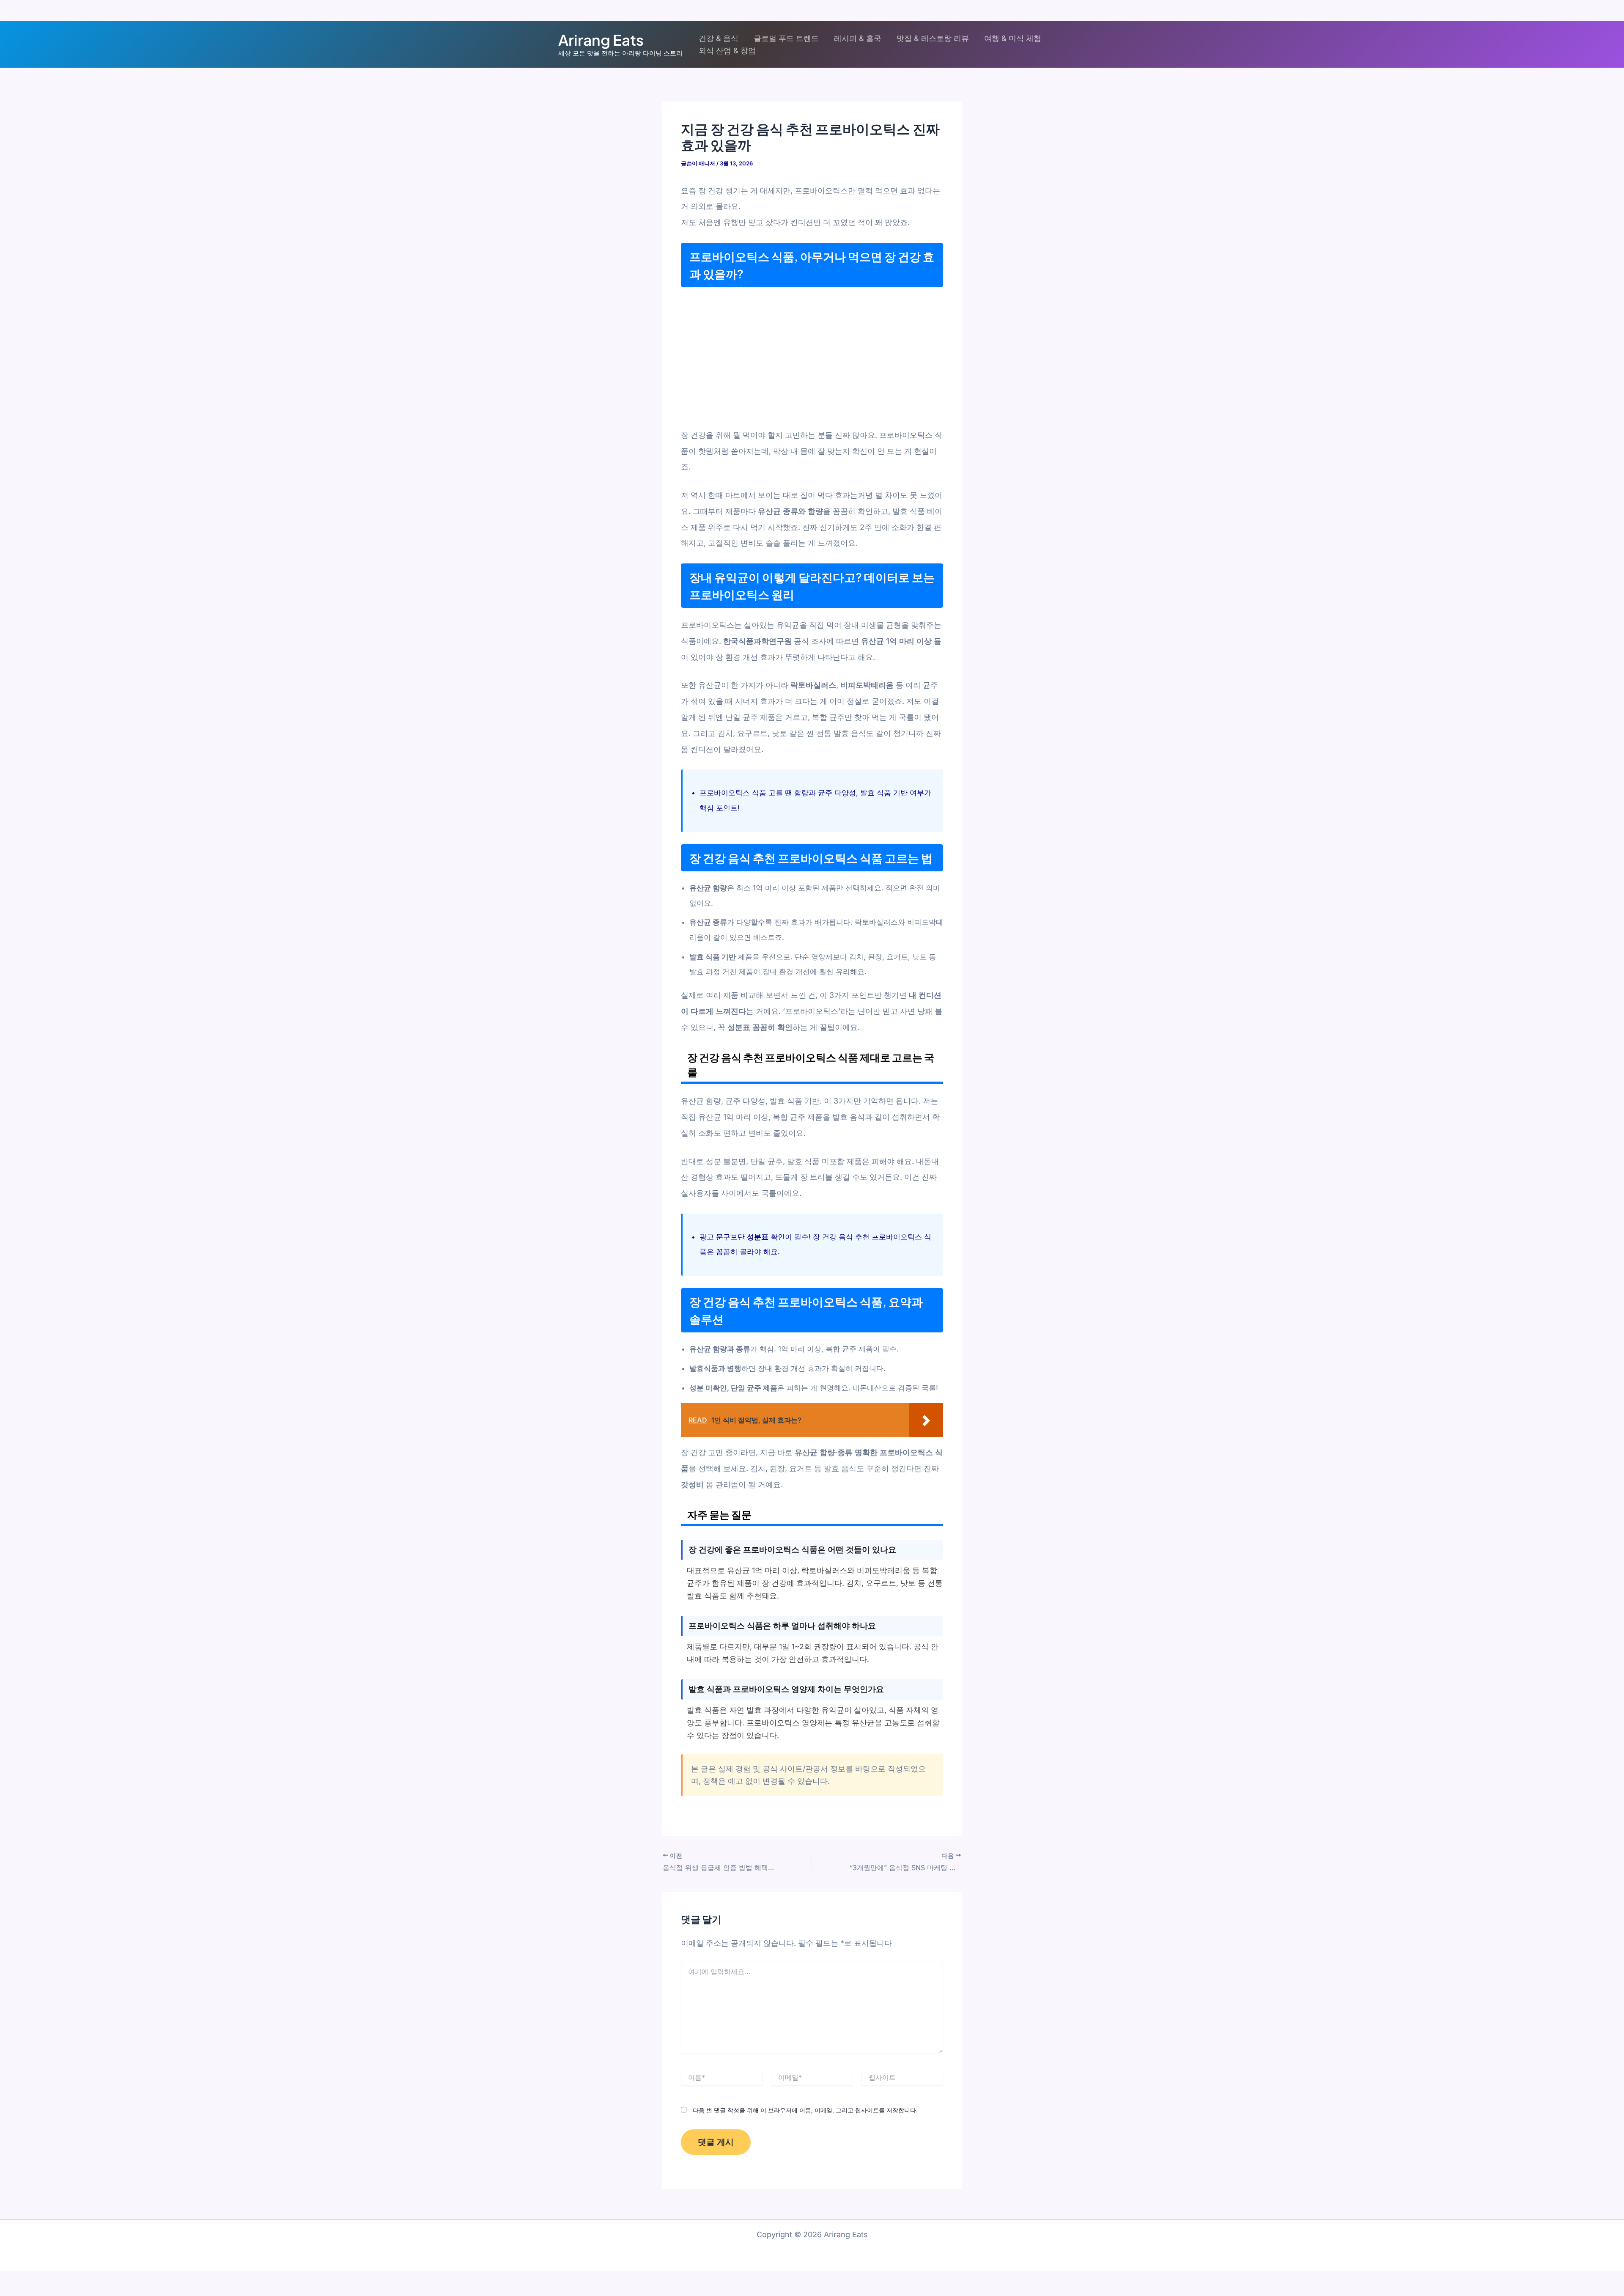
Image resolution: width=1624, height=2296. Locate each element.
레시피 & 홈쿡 (858, 38)
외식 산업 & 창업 (727, 51)
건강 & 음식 (719, 38)
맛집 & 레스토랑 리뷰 (933, 38)
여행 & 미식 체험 (1013, 38)
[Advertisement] (812, 356)
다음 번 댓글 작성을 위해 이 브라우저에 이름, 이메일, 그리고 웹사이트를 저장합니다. (805, 2110)
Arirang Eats (601, 40)
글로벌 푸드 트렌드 (786, 38)
